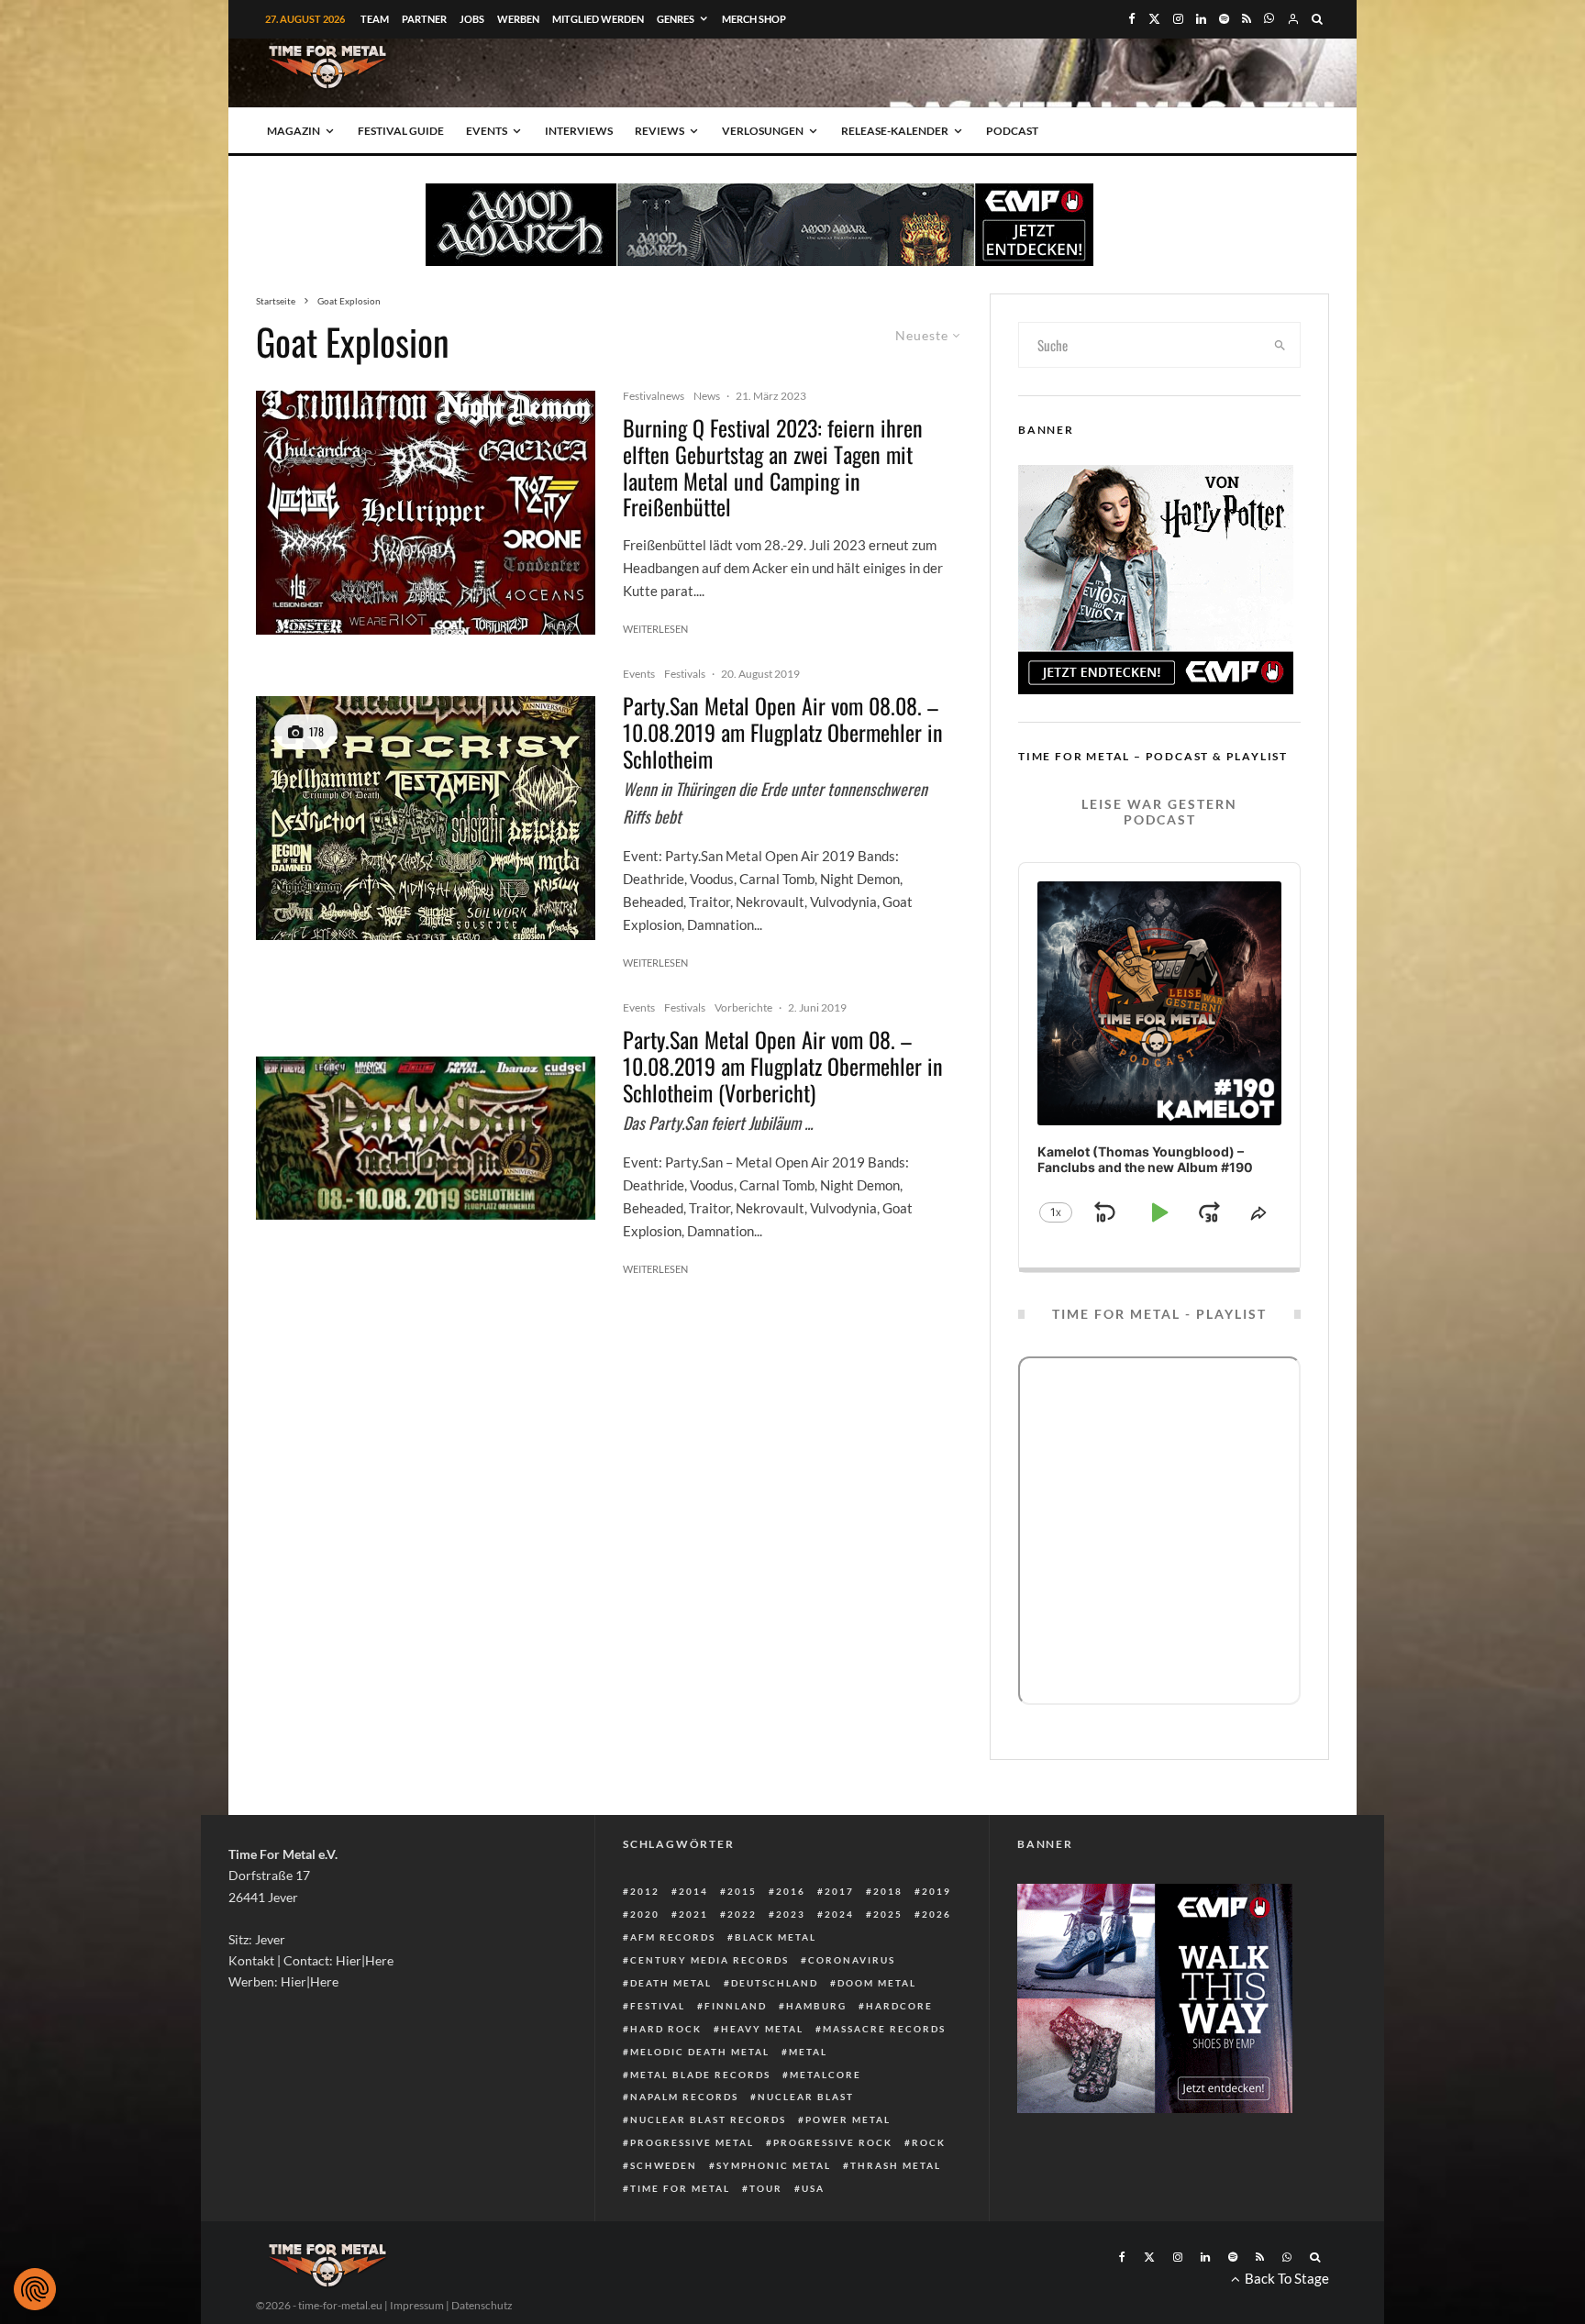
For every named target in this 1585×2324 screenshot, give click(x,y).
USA (813, 2188)
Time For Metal (680, 2188)
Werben (518, 19)
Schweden (664, 2165)
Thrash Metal (896, 2165)
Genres (676, 19)
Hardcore (899, 2006)
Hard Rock (666, 2029)
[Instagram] (1178, 19)
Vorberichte (743, 1007)
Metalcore (826, 2075)
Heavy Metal (762, 2029)
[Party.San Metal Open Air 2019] (426, 1138)
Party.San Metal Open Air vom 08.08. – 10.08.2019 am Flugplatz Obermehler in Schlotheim (783, 732)
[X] (1154, 19)
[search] (1280, 345)
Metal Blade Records (700, 2075)
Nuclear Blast (806, 2097)
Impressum (417, 2305)
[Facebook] (1132, 19)
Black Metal (776, 1937)
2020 (645, 1914)
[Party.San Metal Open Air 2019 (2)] (426, 818)
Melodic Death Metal (700, 2052)
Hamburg (816, 2006)
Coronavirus (852, 1960)
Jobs (472, 19)
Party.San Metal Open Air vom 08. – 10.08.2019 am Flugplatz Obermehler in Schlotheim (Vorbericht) (783, 1066)
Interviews (579, 131)
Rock (929, 2142)
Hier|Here (365, 1960)
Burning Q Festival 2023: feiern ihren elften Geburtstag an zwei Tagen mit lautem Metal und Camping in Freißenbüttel (773, 467)
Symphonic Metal (774, 2165)
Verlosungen (763, 131)
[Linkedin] (1201, 19)
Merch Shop (754, 19)
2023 (791, 1914)
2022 (742, 1914)
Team (375, 19)
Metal (808, 2052)
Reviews (659, 131)
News (707, 396)
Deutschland (775, 1983)
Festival (658, 2006)
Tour (766, 2188)
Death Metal (671, 1983)
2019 (937, 1891)
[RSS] (1247, 19)
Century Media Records (709, 1960)
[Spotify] (1224, 19)
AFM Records (673, 1937)
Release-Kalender (895, 131)
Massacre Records (884, 2029)
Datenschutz (482, 2305)
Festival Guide (401, 131)
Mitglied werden (598, 19)
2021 (693, 1914)
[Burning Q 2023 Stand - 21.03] (426, 513)
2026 (937, 1914)
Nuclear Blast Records (708, 2119)
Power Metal (848, 2119)
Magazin (294, 131)
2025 (888, 1914)
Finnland (736, 2006)
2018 (888, 1891)
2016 (791, 1891)
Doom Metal (877, 1983)
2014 (693, 1891)
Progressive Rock (833, 2142)
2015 (742, 1891)
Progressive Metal (692, 2142)
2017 (839, 1891)
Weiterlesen (655, 629)
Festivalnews (654, 396)
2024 (839, 1914)
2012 (645, 1891)
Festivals (685, 674)
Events (487, 131)
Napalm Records (684, 2097)
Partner (424, 19)
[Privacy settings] (35, 2289)
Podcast (1012, 131)
